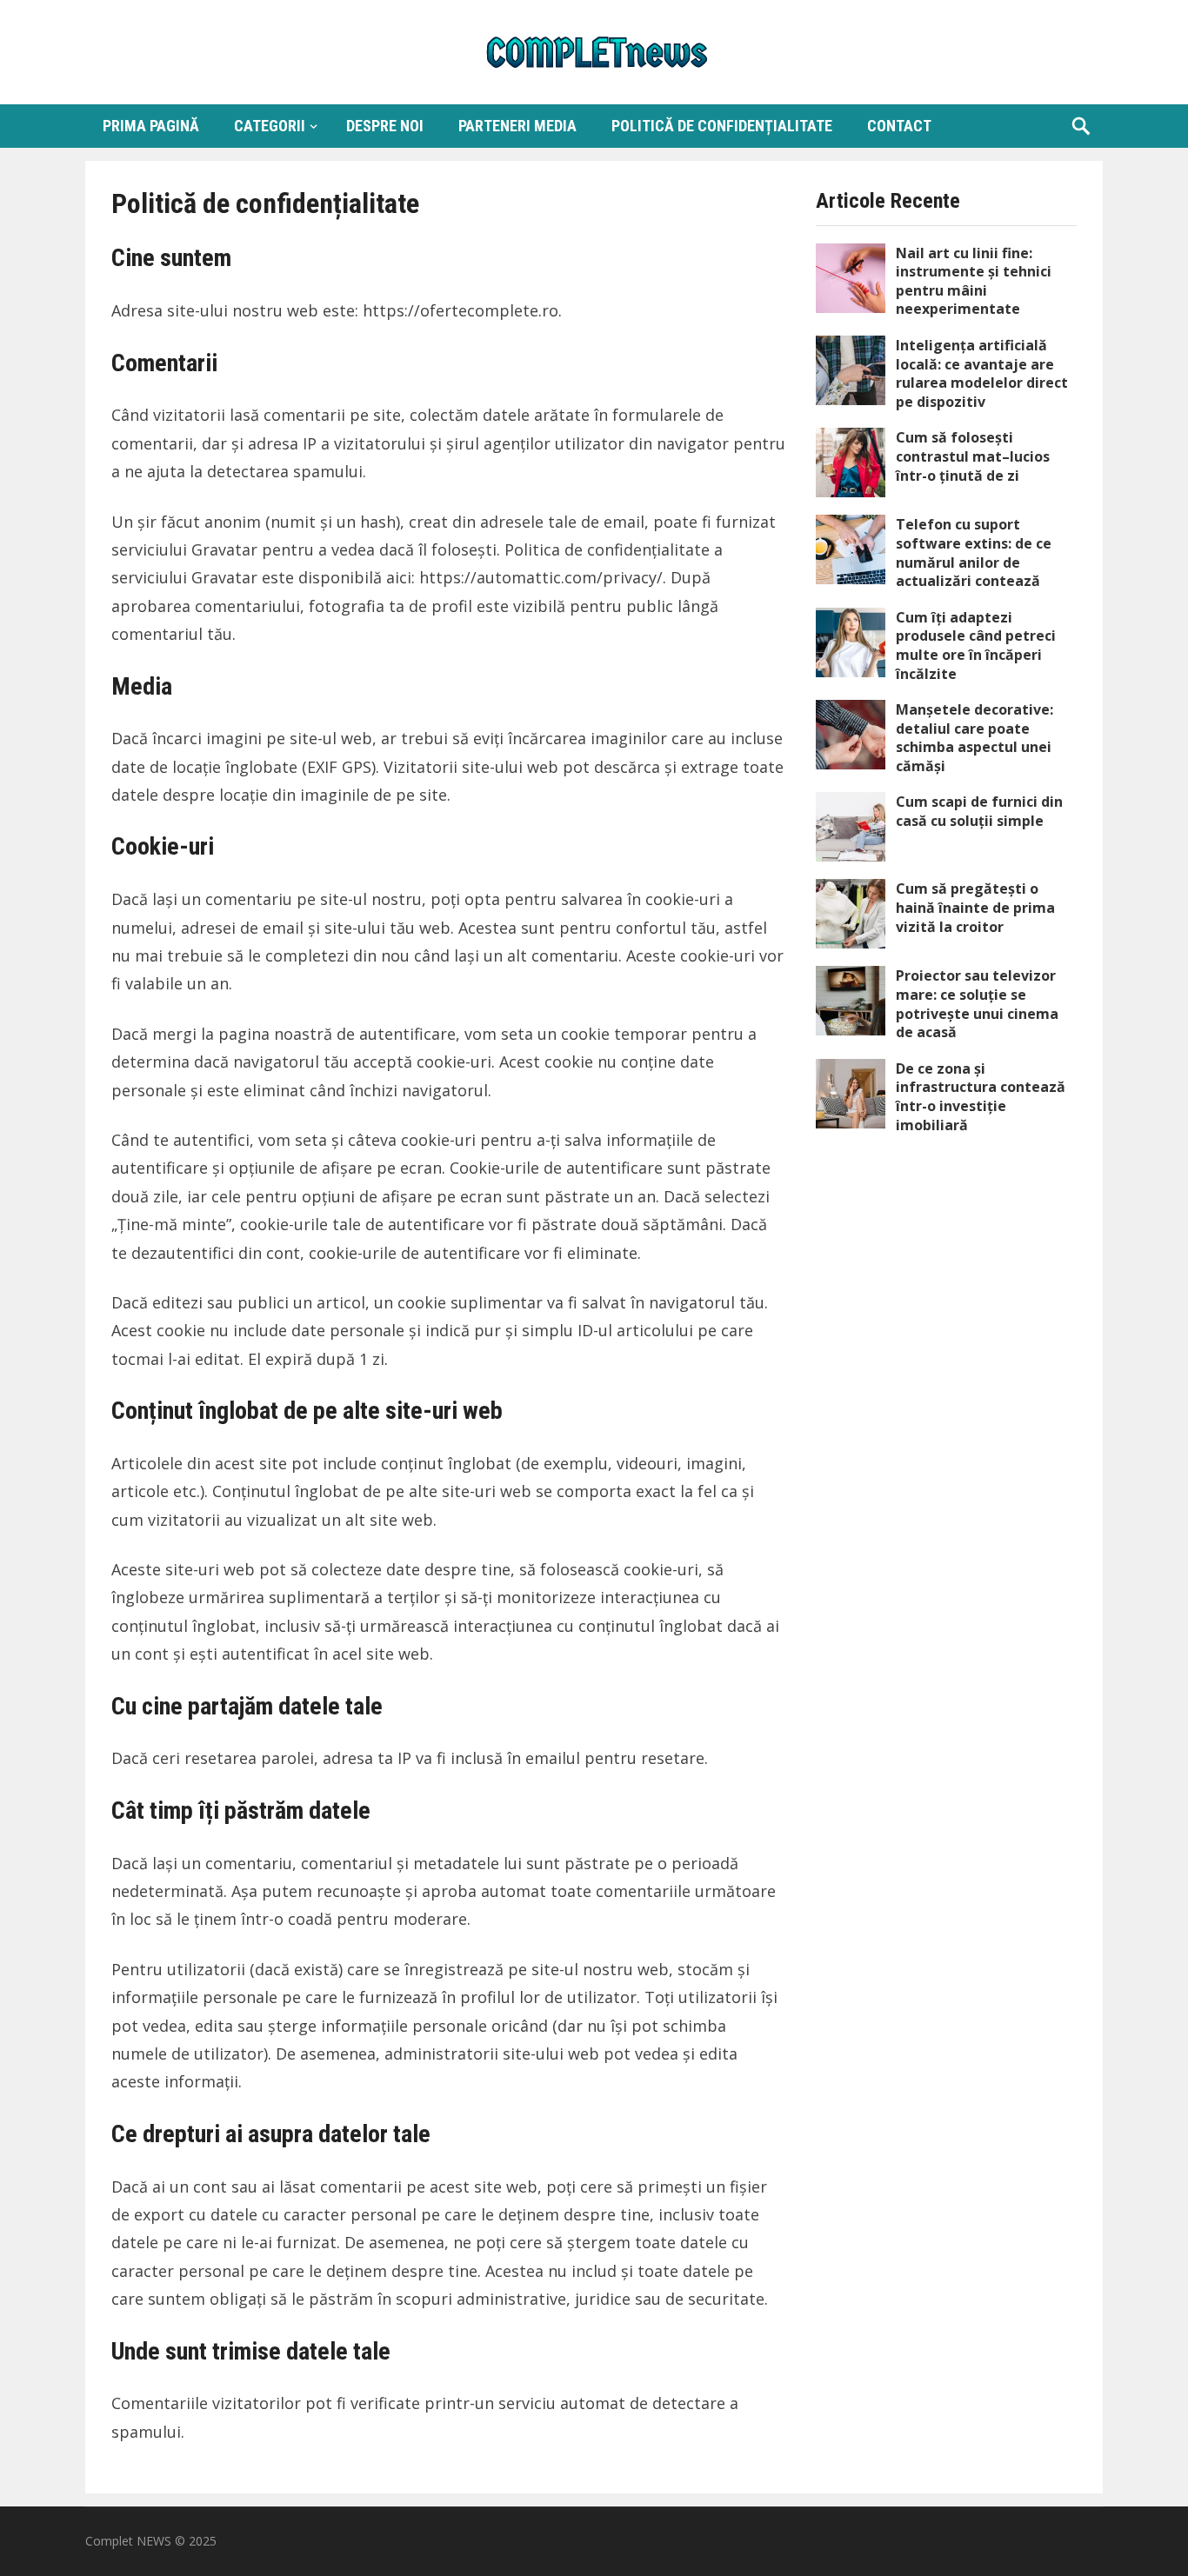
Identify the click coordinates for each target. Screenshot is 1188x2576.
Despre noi (385, 126)
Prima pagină (151, 126)
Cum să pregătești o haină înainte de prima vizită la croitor (975, 907)
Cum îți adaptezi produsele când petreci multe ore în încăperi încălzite (976, 646)
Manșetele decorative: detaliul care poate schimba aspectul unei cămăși (974, 738)
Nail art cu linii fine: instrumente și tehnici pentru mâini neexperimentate (974, 281)
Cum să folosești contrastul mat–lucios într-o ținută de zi (973, 456)
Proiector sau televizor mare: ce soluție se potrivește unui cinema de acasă (977, 1004)
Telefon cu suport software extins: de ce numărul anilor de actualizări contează (974, 552)
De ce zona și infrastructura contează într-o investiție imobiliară (981, 1097)
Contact (899, 126)
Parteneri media (517, 126)
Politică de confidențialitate (722, 126)
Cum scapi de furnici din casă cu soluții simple (979, 811)
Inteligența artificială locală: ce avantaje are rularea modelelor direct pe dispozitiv (982, 373)
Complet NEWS (128, 2541)
